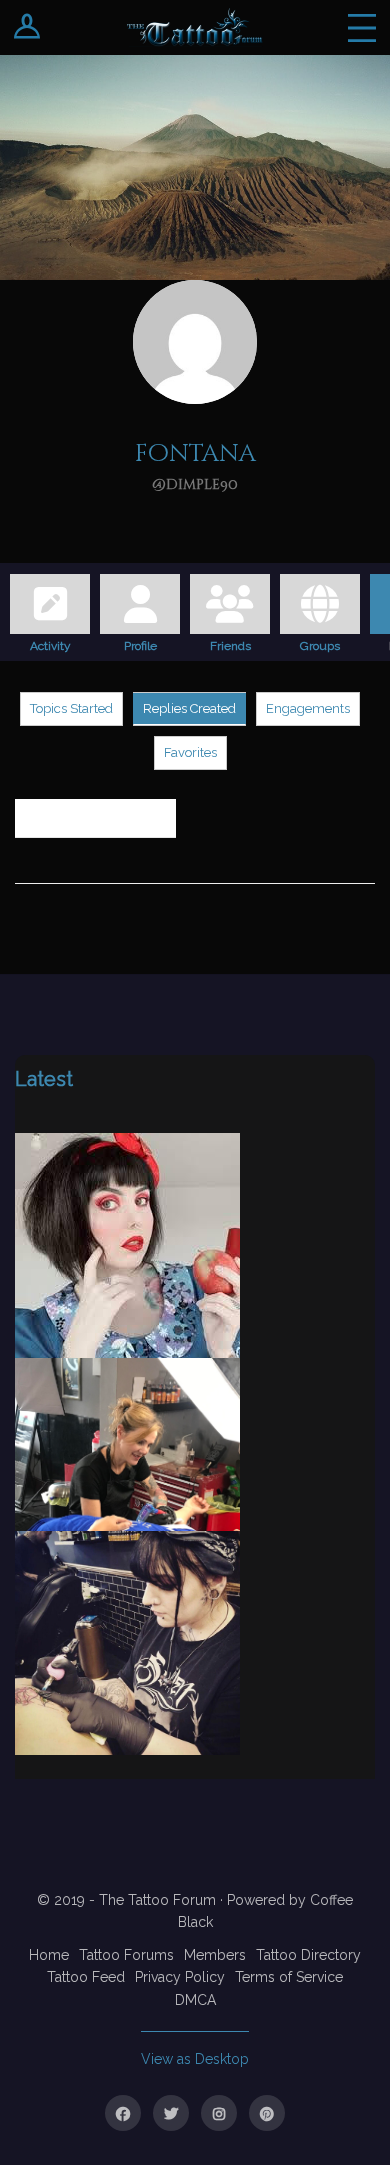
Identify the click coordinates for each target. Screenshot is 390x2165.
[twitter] (171, 2113)
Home (49, 1955)
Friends (230, 643)
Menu (362, 27)
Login (27, 27)
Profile (140, 643)
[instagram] (219, 2113)
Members (215, 1955)
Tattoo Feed (86, 1977)
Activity (50, 643)
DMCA (195, 2000)
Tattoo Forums (126, 1955)
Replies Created (189, 708)
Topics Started (71, 708)
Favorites (190, 752)
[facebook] (123, 2113)
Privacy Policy (180, 1977)
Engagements (308, 708)
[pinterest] (267, 2113)
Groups (320, 643)
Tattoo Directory (308, 1955)
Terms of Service (289, 1977)
